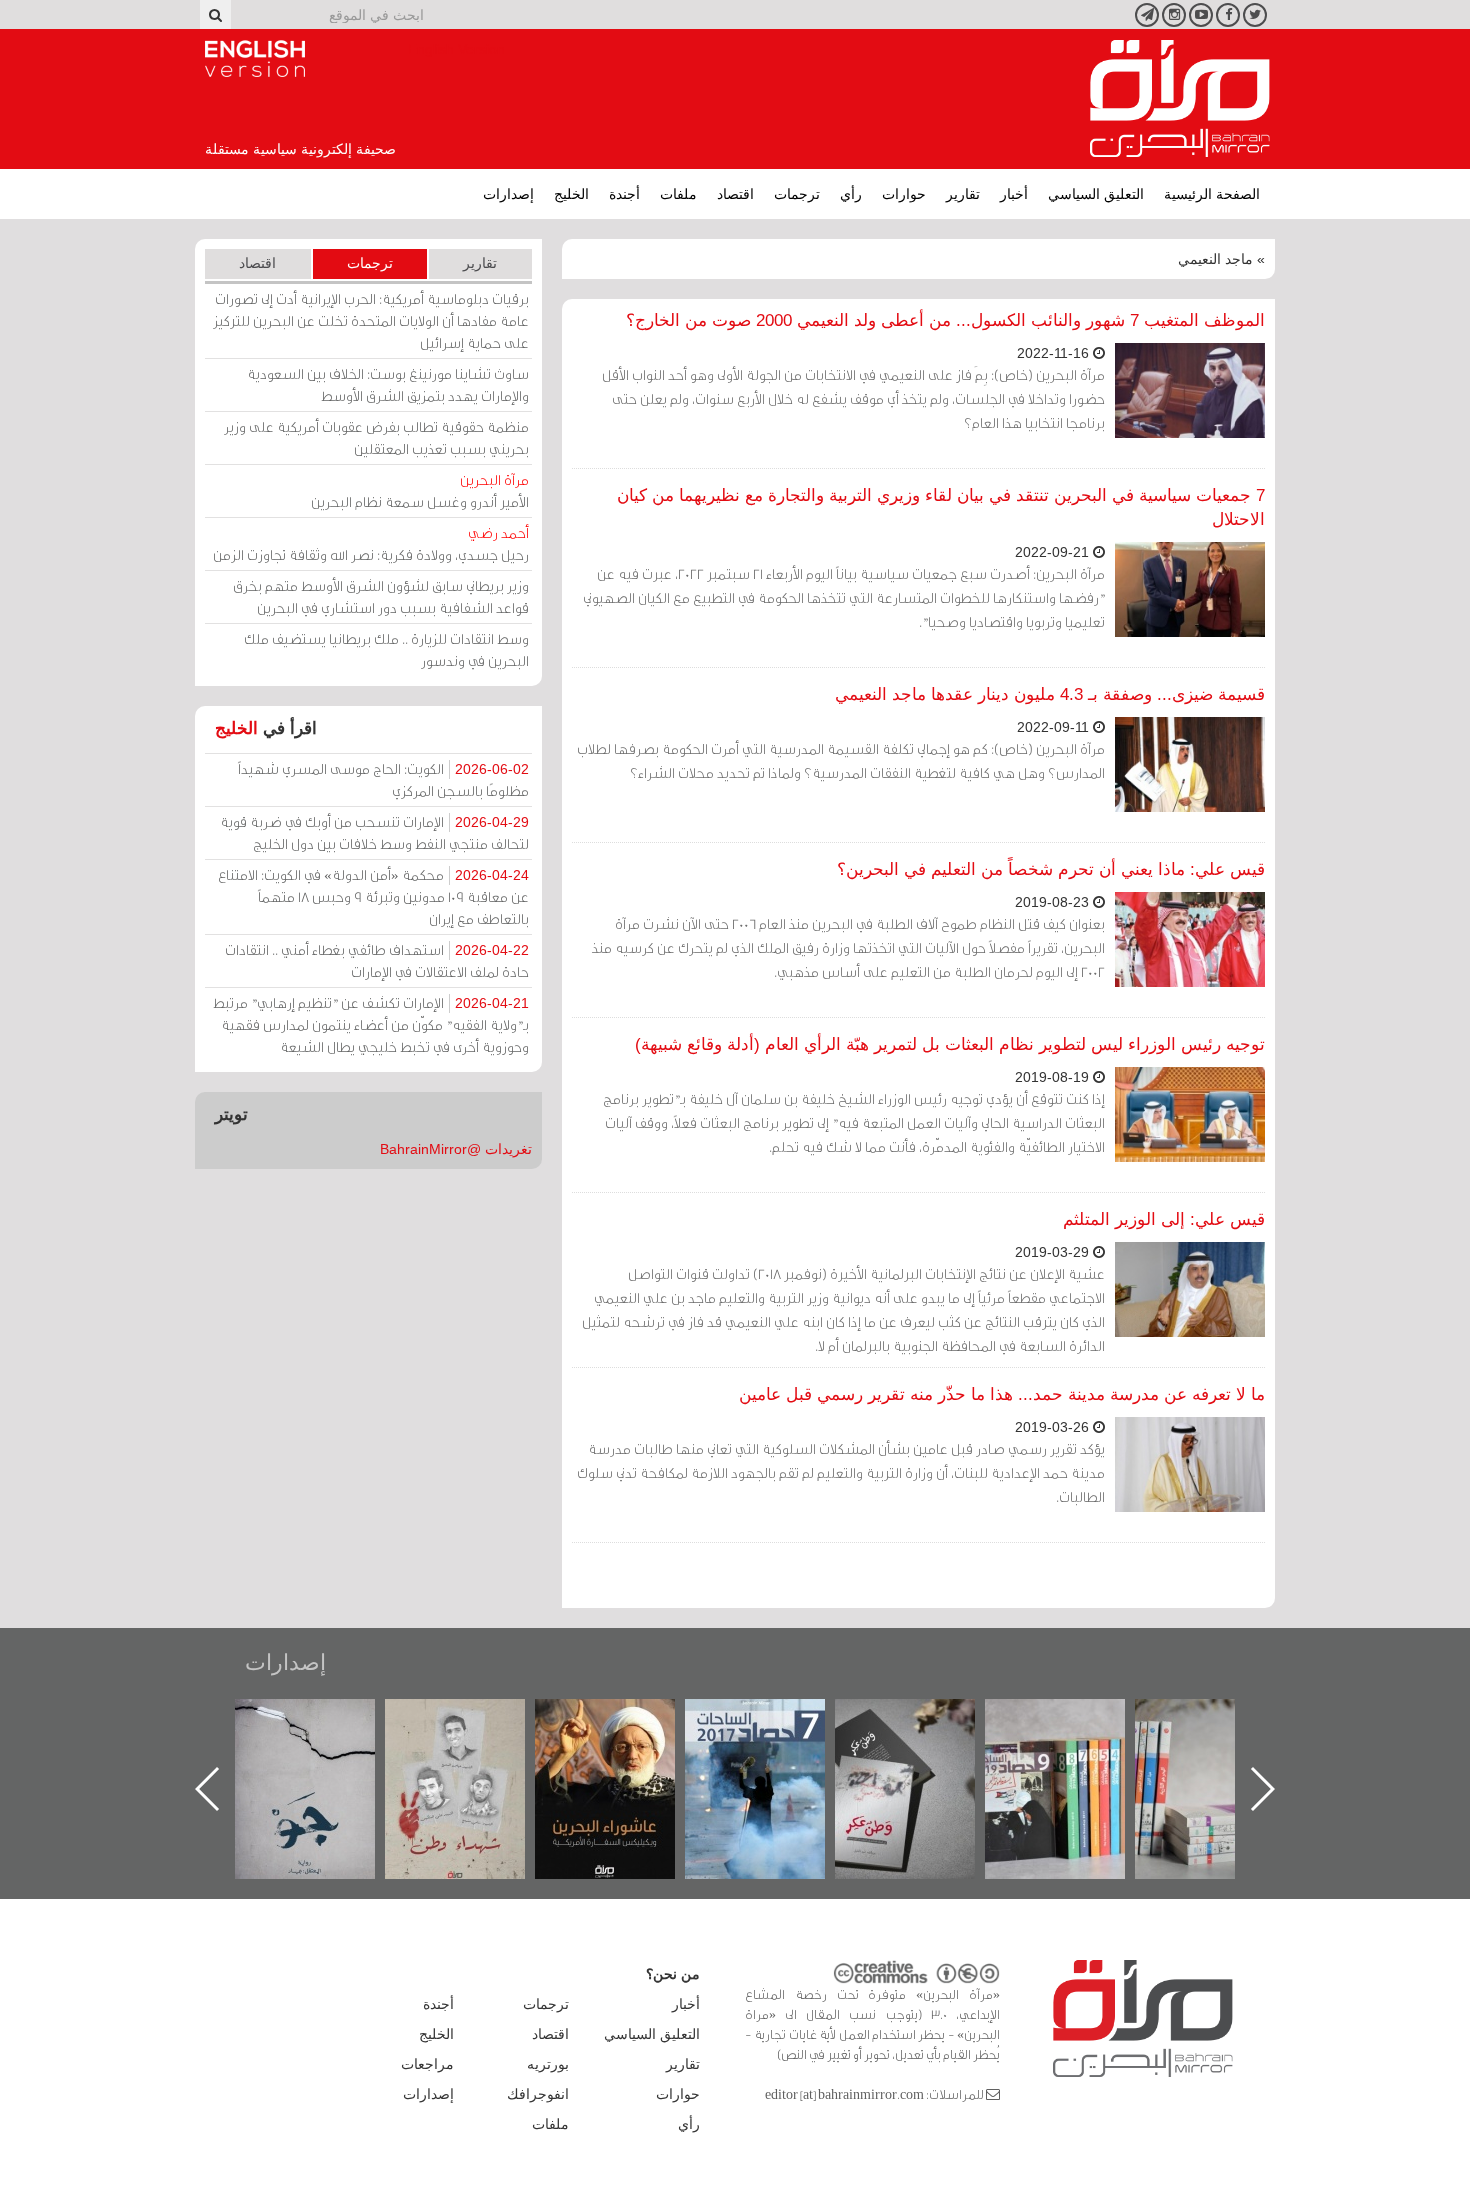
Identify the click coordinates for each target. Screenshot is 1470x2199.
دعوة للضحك (325, 1720)
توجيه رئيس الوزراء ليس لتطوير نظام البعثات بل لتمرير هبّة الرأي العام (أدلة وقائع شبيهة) (950, 1044)
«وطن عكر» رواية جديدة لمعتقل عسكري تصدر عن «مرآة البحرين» (1075, 1756)
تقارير (963, 194)
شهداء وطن (625, 1720)
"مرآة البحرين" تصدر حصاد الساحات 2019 (1225, 1744)
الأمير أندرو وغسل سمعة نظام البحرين (420, 490)
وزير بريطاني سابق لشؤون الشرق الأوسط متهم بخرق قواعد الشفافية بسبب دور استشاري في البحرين (381, 596)
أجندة (624, 194)
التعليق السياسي (1096, 194)
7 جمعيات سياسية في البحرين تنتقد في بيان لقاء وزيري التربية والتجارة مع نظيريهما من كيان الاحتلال (941, 507)
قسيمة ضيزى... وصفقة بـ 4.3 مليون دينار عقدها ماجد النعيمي (1050, 694)
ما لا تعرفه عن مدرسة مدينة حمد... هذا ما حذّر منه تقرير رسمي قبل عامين (1002, 1394)
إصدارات (508, 194)
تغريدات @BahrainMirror (456, 1149)
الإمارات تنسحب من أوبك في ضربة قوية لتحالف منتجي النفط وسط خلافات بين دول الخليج (374, 832)
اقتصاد (735, 194)
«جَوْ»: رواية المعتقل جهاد (475, 1732)
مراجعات (427, 2064)
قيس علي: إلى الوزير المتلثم (1164, 1219)
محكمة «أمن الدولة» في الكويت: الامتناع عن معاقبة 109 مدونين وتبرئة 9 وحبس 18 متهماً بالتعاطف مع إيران (373, 896)
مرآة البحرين (1180, 99)
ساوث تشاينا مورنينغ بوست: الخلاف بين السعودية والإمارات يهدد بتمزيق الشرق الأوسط (388, 384)
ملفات (678, 194)
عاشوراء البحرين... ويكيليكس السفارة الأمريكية (775, 1744)
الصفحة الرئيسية (1212, 194)
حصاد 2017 (925, 1720)
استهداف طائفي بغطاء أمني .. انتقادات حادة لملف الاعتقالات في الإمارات (377, 960)
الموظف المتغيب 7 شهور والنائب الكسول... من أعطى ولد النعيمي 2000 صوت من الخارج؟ (945, 320)
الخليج (571, 194)
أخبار (1014, 194)
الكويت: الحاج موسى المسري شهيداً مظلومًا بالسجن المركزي (383, 779)
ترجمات (797, 194)
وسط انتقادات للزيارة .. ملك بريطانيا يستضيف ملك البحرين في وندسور (386, 649)
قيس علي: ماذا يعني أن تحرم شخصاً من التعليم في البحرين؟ (1051, 869)
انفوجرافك (538, 2094)
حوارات (904, 194)
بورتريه (548, 2064)
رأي (851, 194)
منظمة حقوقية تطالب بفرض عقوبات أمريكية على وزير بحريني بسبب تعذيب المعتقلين (376, 437)
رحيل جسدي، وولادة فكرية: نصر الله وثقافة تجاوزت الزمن (371, 543)
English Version (255, 59)
